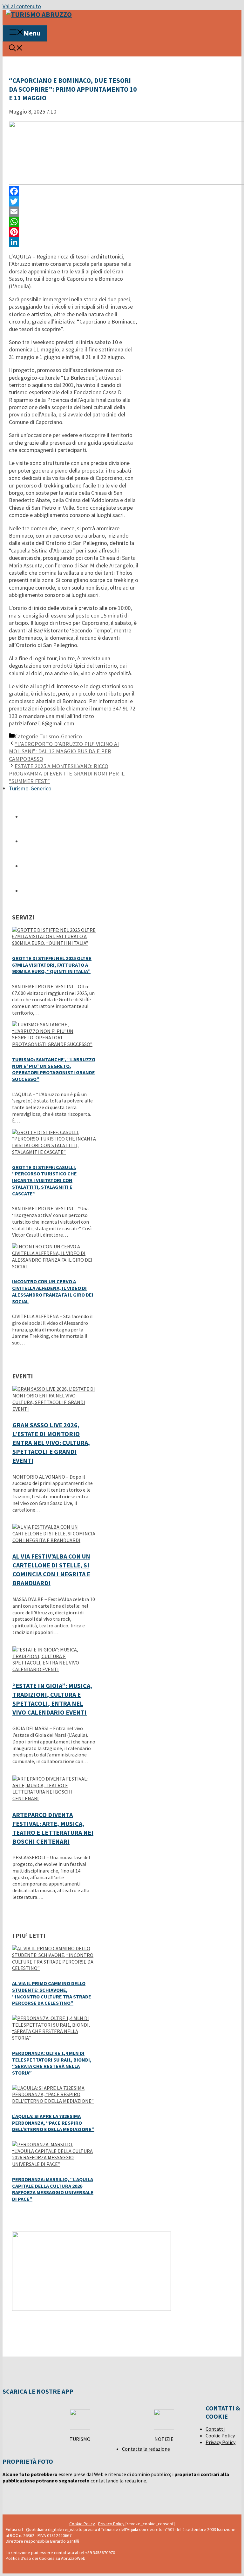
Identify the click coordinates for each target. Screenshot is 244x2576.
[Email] (74, 212)
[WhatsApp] (74, 222)
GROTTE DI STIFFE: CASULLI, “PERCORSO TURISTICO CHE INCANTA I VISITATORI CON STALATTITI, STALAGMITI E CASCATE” (44, 1180)
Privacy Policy (220, 2442)
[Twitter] (74, 201)
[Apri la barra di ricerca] (16, 49)
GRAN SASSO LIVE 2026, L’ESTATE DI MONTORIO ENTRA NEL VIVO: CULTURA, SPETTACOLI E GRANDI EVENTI (51, 1443)
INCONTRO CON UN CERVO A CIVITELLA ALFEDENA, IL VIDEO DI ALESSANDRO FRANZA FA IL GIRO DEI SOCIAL (53, 1291)
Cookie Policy (220, 2435)
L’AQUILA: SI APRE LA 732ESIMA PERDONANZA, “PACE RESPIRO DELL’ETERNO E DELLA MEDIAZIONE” (53, 2123)
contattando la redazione (118, 2481)
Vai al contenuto (22, 6)
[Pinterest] (74, 232)
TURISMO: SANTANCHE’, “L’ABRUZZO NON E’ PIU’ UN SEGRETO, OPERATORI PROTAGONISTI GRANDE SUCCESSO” (54, 1069)
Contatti (215, 2429)
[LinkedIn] (74, 242)
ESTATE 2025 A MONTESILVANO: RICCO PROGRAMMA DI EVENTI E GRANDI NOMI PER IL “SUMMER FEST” (67, 774)
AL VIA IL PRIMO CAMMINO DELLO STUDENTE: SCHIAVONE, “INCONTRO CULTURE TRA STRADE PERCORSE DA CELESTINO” (52, 1993)
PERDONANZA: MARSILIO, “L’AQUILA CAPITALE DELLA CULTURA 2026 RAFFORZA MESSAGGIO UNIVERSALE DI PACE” (53, 2189)
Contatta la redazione (146, 2449)
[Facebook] (74, 191)
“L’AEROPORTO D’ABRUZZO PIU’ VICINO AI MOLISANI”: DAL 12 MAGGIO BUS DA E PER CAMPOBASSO (64, 751)
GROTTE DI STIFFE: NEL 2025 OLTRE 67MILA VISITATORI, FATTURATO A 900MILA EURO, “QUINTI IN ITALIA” (52, 965)
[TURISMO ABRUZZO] (39, 14)
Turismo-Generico (61, 736)
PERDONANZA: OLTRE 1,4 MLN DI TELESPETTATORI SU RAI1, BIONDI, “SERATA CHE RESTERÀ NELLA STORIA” (52, 2063)
